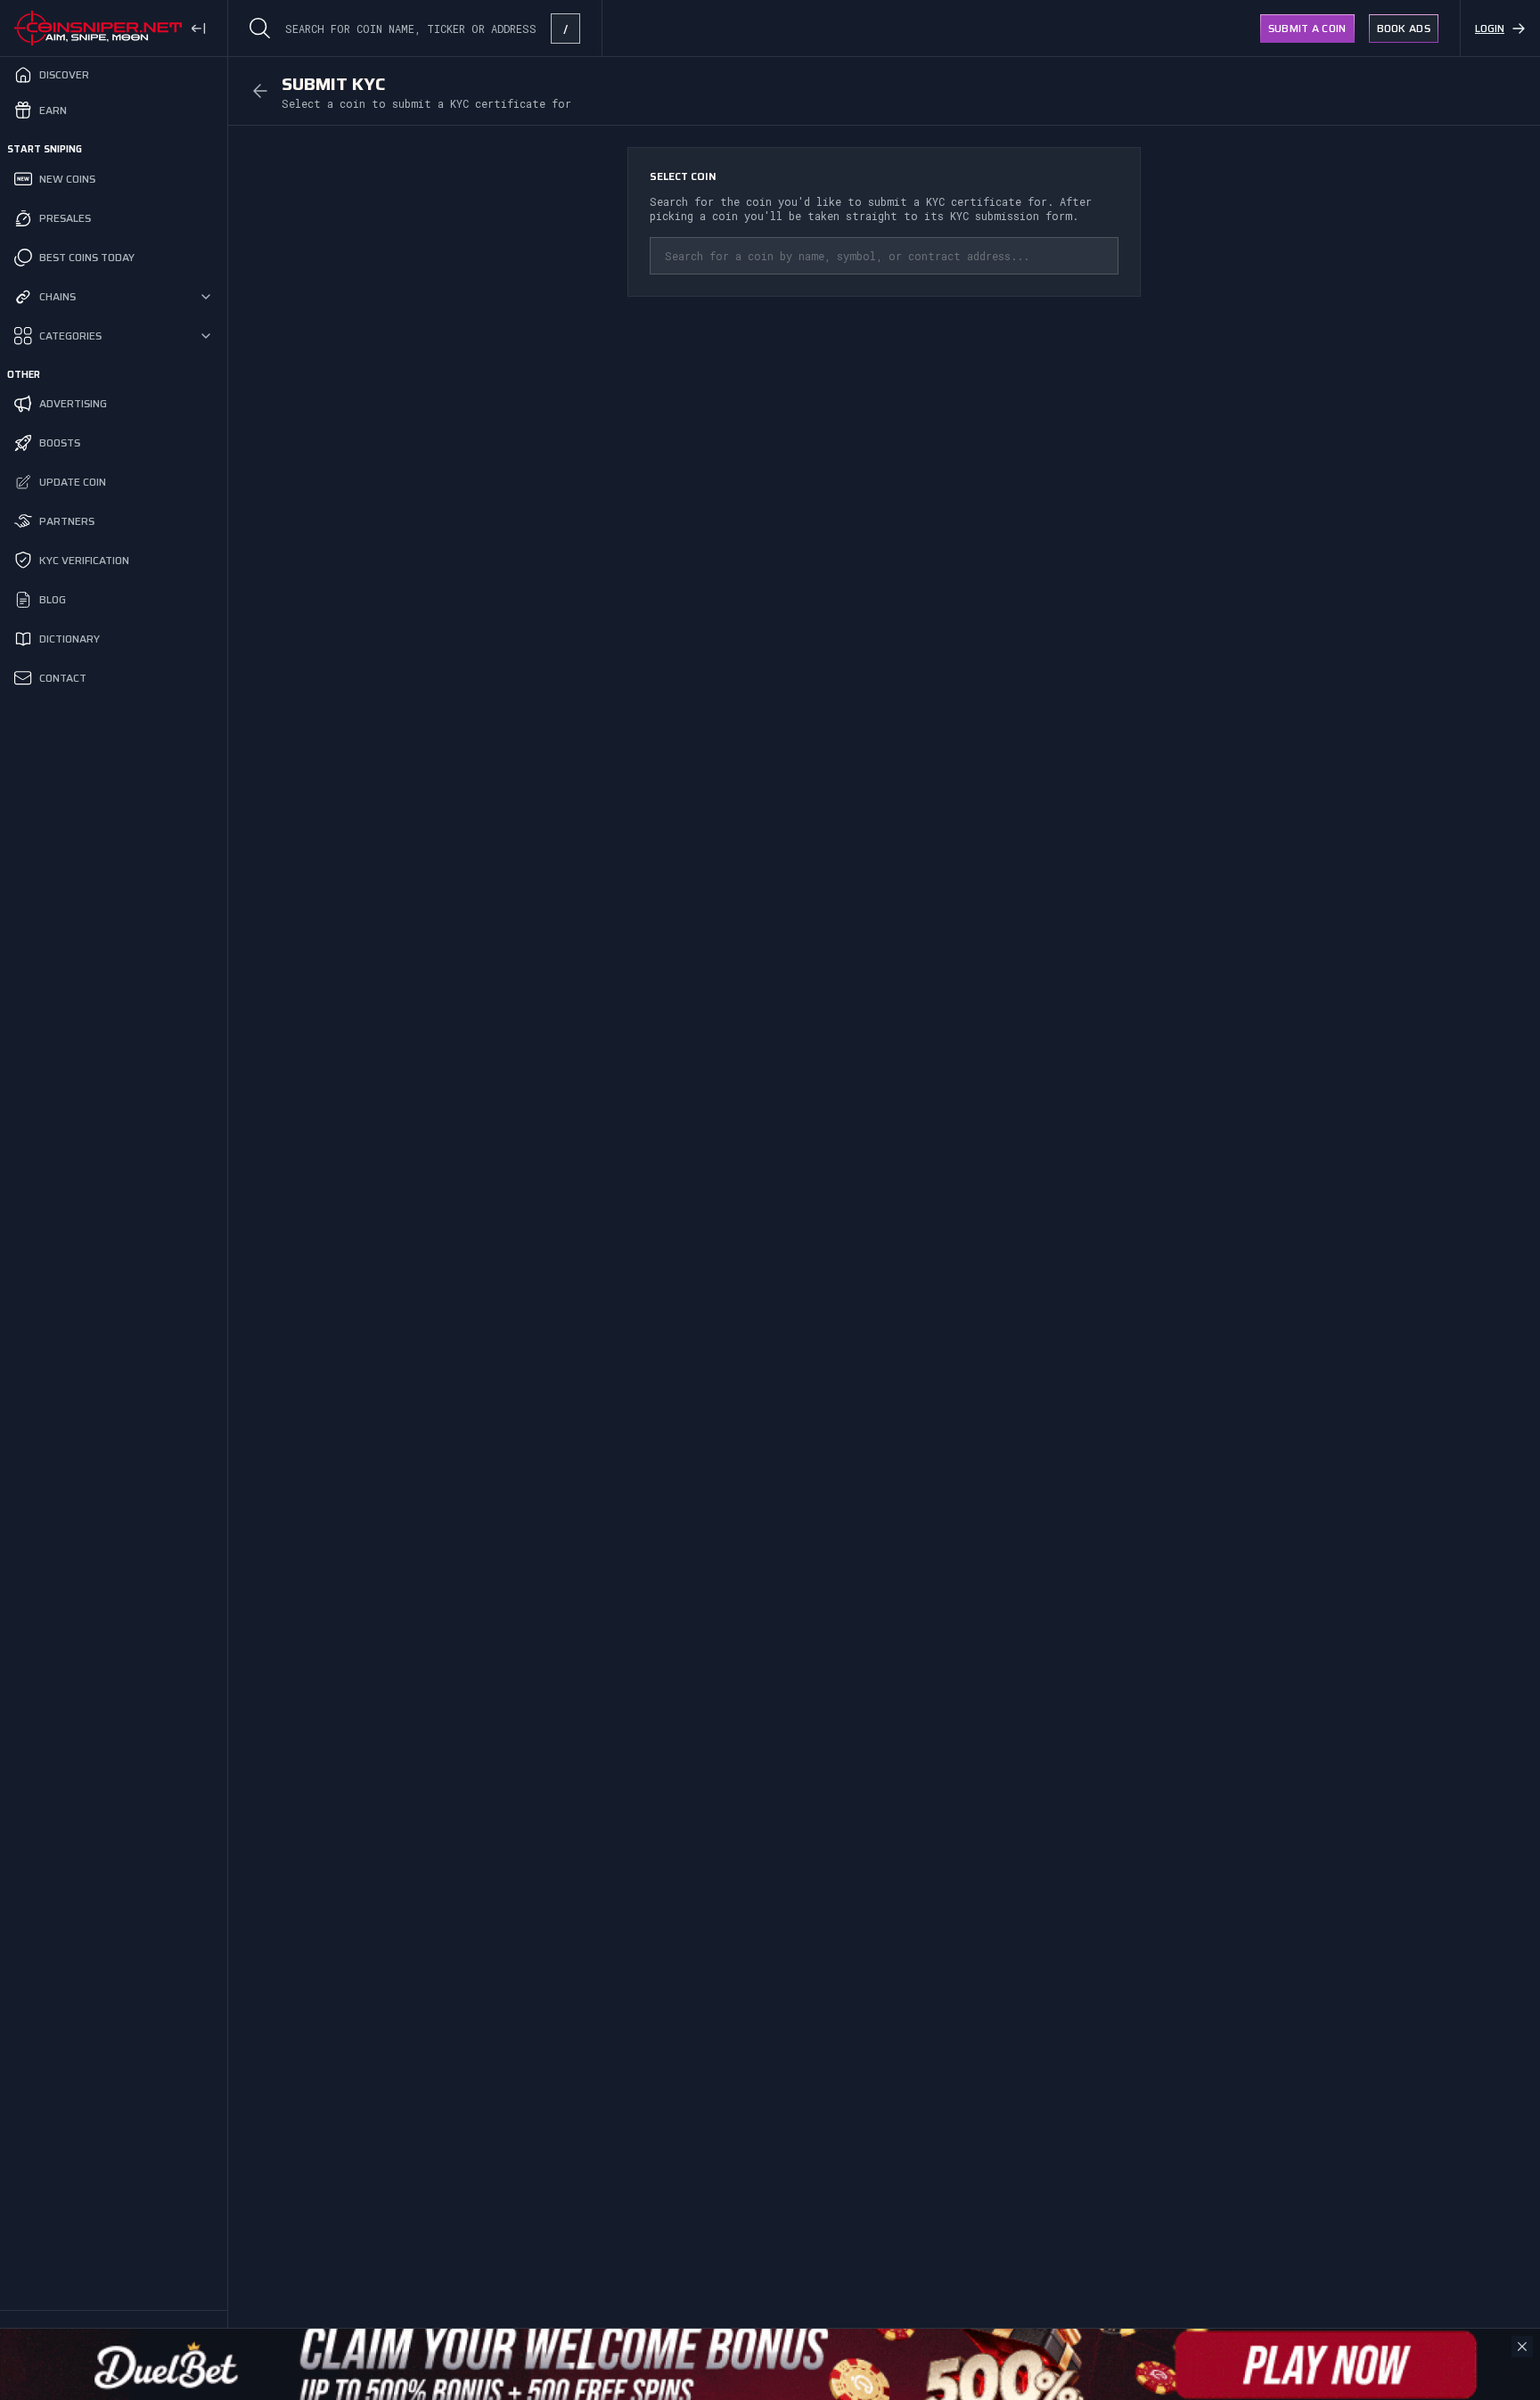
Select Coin (683, 176)
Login (1490, 28)
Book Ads (1404, 28)
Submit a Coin (1307, 28)
